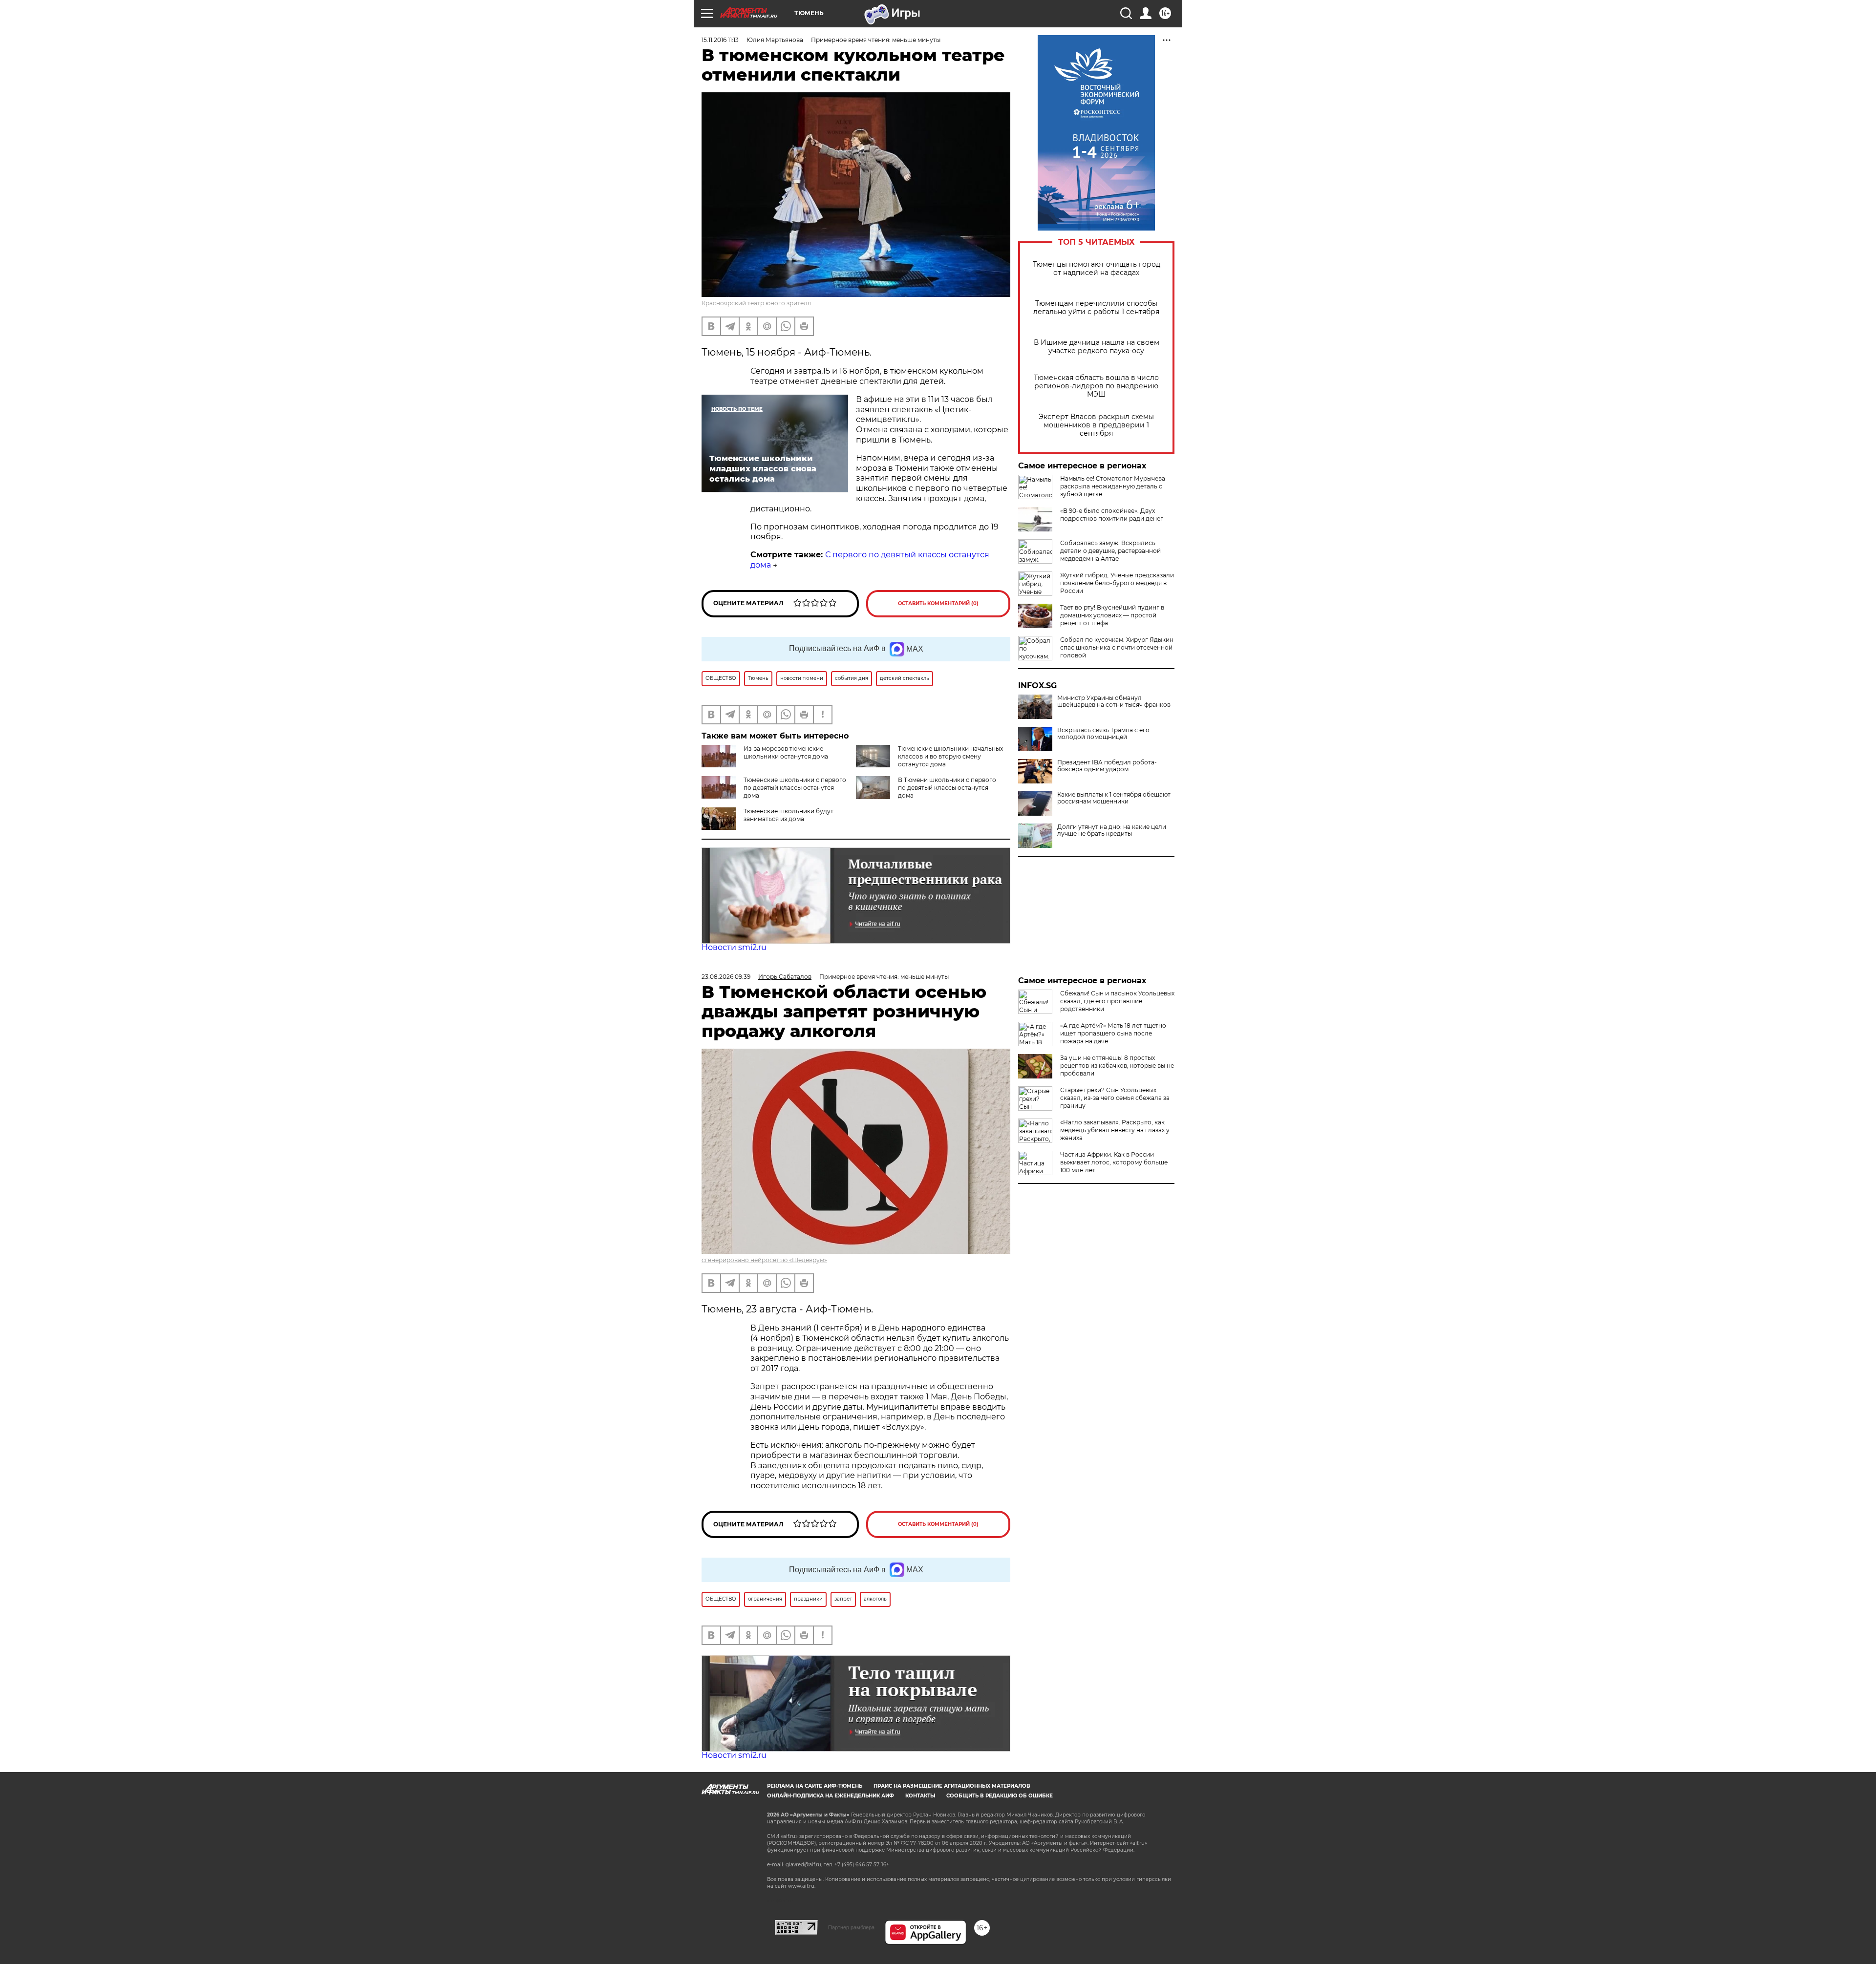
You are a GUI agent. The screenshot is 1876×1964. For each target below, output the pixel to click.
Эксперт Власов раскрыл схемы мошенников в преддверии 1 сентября (1096, 425)
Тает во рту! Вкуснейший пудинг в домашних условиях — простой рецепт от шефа (1112, 615)
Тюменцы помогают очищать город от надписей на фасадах (1097, 269)
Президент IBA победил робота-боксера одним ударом (1107, 766)
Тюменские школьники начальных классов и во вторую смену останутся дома (950, 756)
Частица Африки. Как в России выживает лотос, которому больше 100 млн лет (1114, 1162)
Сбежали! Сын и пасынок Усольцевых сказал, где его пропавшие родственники (1117, 1001)
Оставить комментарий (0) (938, 603)
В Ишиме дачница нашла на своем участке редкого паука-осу (1097, 347)
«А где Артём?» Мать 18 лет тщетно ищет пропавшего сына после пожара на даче (1113, 1033)
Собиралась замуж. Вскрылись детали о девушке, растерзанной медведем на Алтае (1110, 551)
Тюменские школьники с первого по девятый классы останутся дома (795, 788)
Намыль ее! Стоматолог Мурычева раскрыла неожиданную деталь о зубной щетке (1113, 486)
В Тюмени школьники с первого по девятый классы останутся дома (947, 788)
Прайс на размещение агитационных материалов (952, 1786)
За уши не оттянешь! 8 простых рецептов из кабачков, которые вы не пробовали (1117, 1066)
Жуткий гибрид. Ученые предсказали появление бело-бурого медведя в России (1117, 583)
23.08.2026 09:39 (726, 977)
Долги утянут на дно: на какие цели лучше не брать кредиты (1112, 830)
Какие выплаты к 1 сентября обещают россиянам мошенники (1114, 798)
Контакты (920, 1796)
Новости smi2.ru (734, 947)
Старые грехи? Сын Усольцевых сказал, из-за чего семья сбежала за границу (1115, 1098)
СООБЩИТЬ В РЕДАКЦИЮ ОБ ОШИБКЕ (1000, 1796)
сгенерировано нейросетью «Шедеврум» (764, 1260)
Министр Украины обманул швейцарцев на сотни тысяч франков (1114, 701)
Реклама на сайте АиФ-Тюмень (815, 1786)
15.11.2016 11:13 (720, 40)
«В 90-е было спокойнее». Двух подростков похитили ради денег (1112, 515)
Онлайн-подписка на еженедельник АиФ (831, 1796)
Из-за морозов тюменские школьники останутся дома (786, 752)
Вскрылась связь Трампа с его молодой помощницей (1103, 734)
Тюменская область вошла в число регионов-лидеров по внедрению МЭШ (1096, 386)
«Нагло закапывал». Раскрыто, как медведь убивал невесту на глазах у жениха (1115, 1130)
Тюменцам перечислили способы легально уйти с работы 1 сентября (1096, 308)
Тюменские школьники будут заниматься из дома (789, 815)
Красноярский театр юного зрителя (756, 303)
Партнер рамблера (851, 1927)
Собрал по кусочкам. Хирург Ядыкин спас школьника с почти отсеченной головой (1117, 647)
